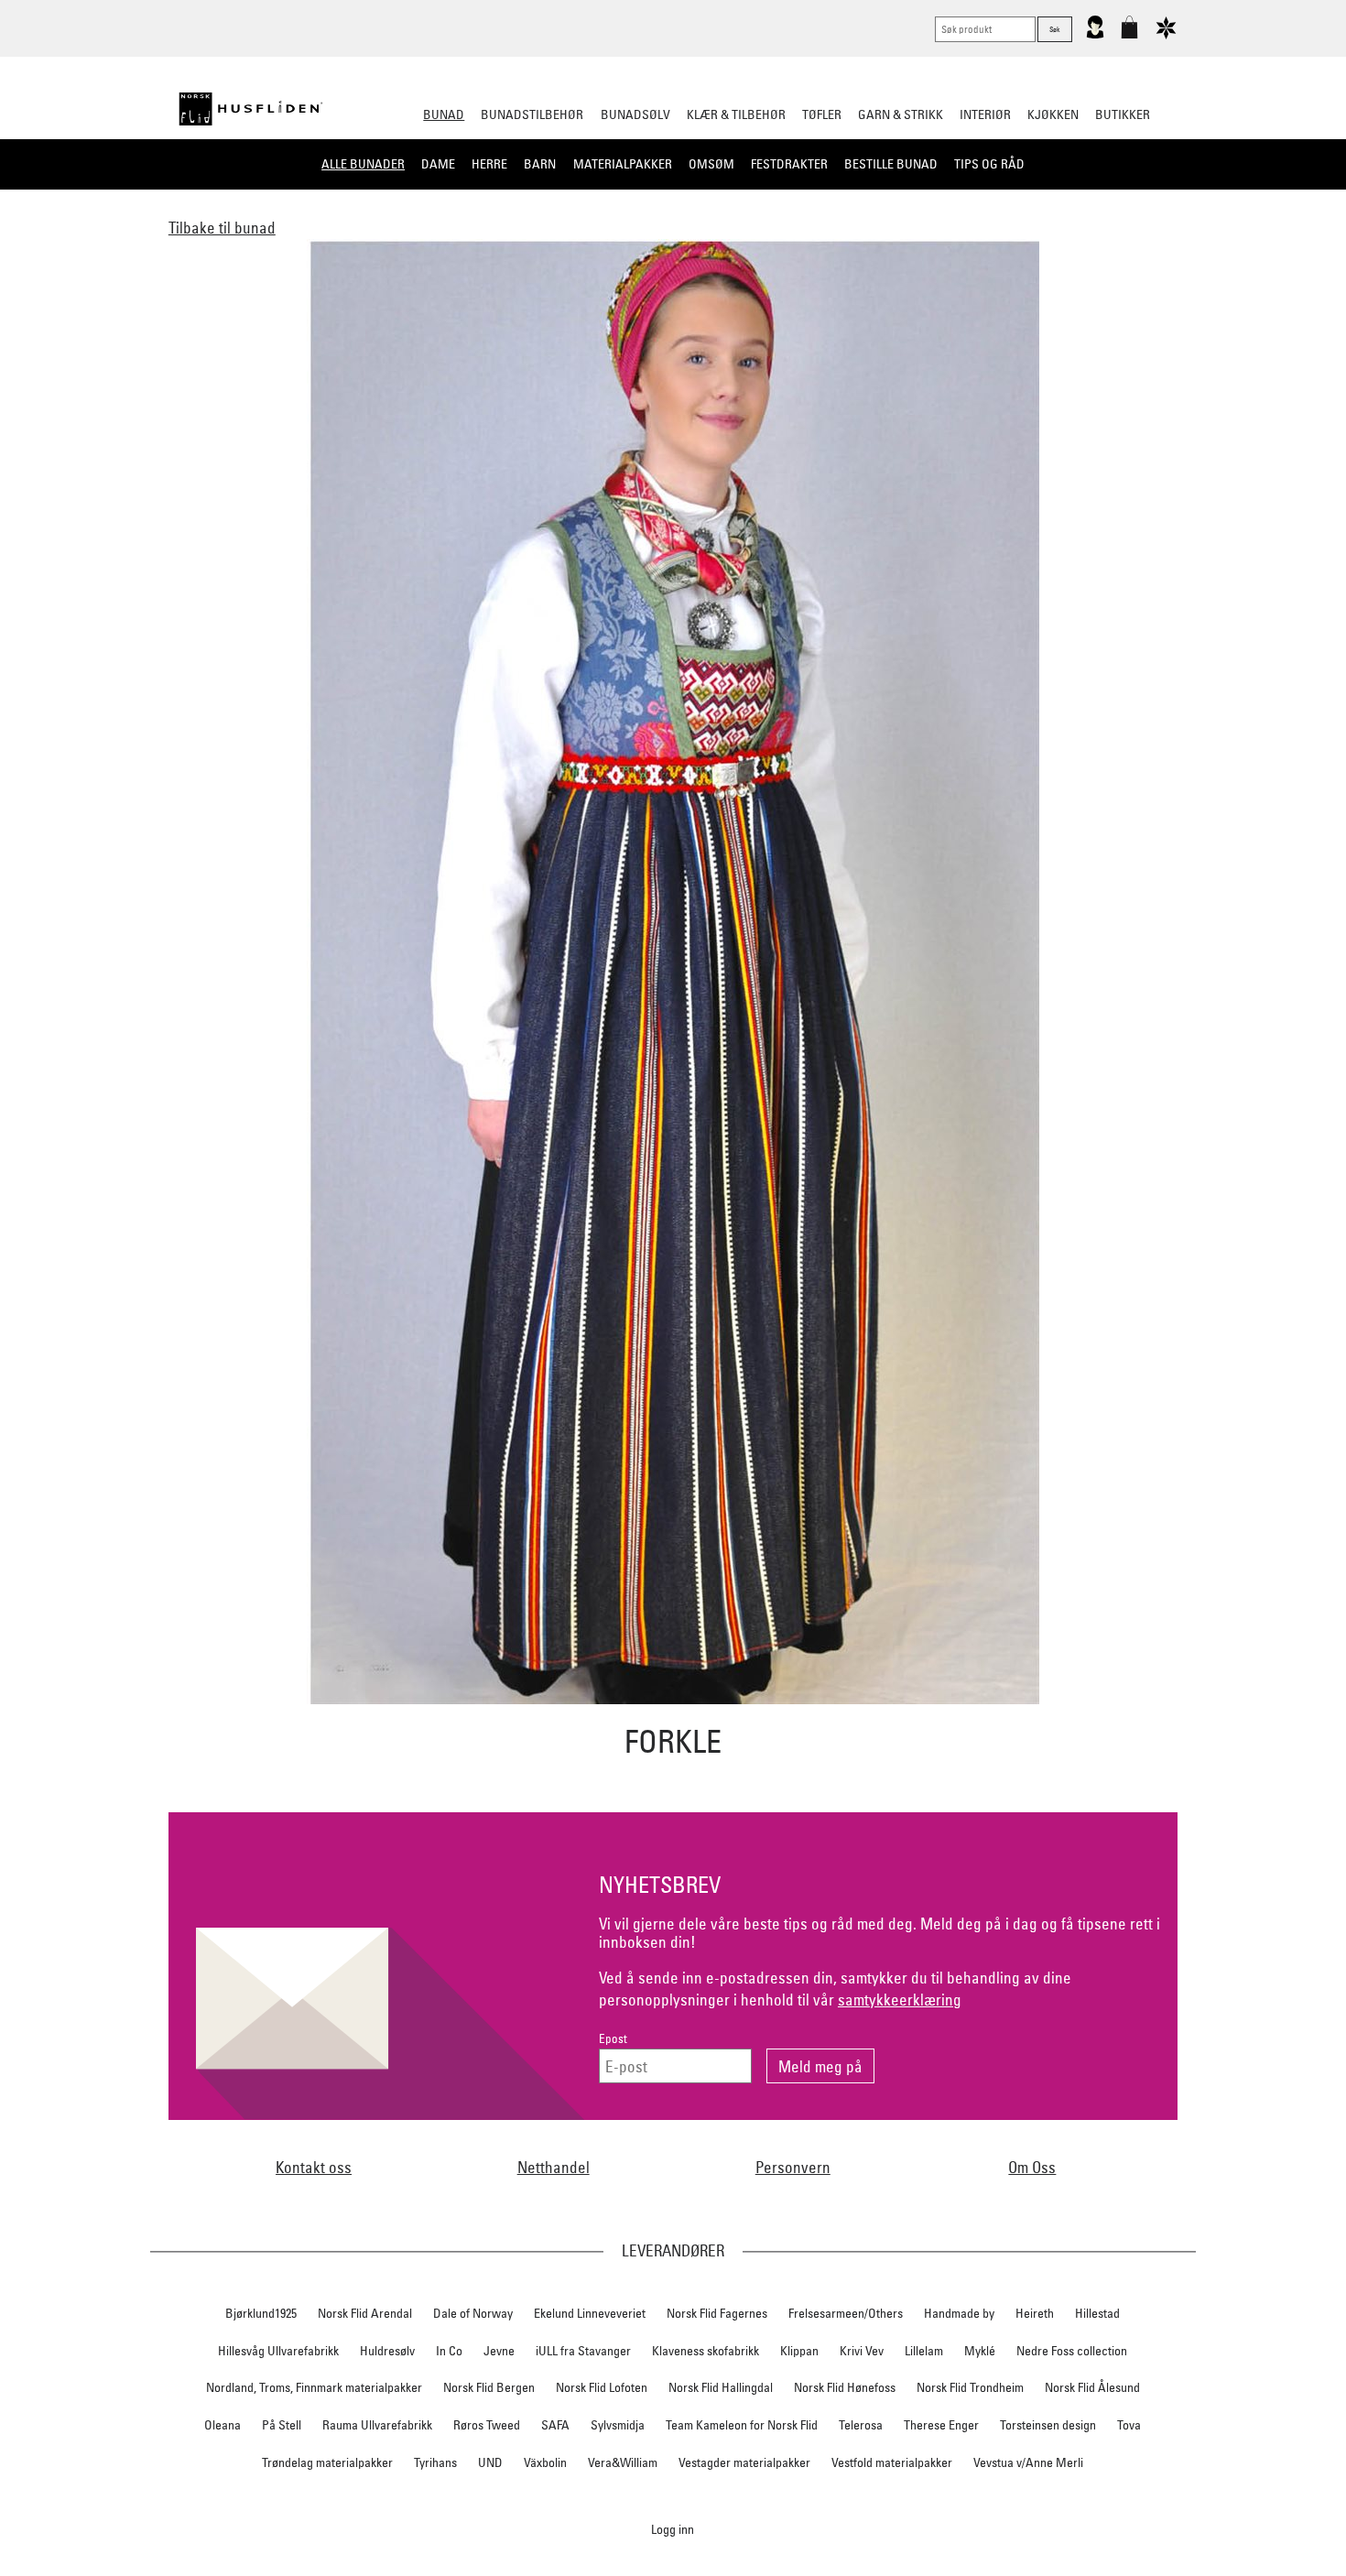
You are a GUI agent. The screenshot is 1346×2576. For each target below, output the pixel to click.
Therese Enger (941, 2425)
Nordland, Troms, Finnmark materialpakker (314, 2387)
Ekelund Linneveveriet (590, 2313)
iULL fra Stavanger (583, 2351)
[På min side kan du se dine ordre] (1095, 35)
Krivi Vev (862, 2351)
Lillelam (924, 2351)
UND (490, 2462)
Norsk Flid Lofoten (602, 2387)
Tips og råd (989, 164)
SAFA (555, 2425)
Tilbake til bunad (222, 228)
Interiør (985, 114)
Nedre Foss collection (1072, 2351)
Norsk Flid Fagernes (717, 2313)
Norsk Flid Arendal (365, 2313)
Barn (540, 164)
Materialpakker (623, 164)
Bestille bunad (891, 164)
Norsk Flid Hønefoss (845, 2387)
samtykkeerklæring (900, 2000)
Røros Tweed (487, 2425)
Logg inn (673, 2529)
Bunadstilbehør (532, 114)
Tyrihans (435, 2462)
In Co (449, 2351)
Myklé (980, 2351)
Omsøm (711, 164)
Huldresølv (387, 2351)
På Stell (282, 2425)
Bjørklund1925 (261, 2313)
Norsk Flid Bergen (489, 2387)
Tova (1129, 2425)
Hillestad (1097, 2313)
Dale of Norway (473, 2313)
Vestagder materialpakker (744, 2462)
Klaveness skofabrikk (706, 2351)
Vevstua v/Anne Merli (1028, 2462)
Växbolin (545, 2462)
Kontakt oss (314, 2167)
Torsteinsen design (1048, 2425)
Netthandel (554, 2167)
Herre (489, 164)
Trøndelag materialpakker (327, 2462)
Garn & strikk (901, 114)
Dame (438, 164)
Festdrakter (789, 164)
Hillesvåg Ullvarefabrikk (278, 2351)
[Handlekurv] (1129, 35)
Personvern (793, 2167)
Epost (613, 2039)
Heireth (1035, 2313)
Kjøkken (1053, 114)
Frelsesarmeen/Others (846, 2313)
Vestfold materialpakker (892, 2462)
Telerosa (861, 2425)
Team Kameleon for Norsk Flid (742, 2425)
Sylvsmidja (618, 2425)
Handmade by (959, 2313)
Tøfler (822, 114)
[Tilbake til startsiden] (251, 109)
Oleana (223, 2425)
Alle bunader (363, 164)
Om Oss (1032, 2167)
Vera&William (623, 2462)
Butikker (1123, 114)
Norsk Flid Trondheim (970, 2387)
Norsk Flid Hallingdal (721, 2387)
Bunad (444, 114)
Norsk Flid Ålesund (1092, 2387)
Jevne (499, 2351)
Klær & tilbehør (736, 114)
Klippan (799, 2351)
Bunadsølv (635, 114)
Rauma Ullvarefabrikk (377, 2425)
